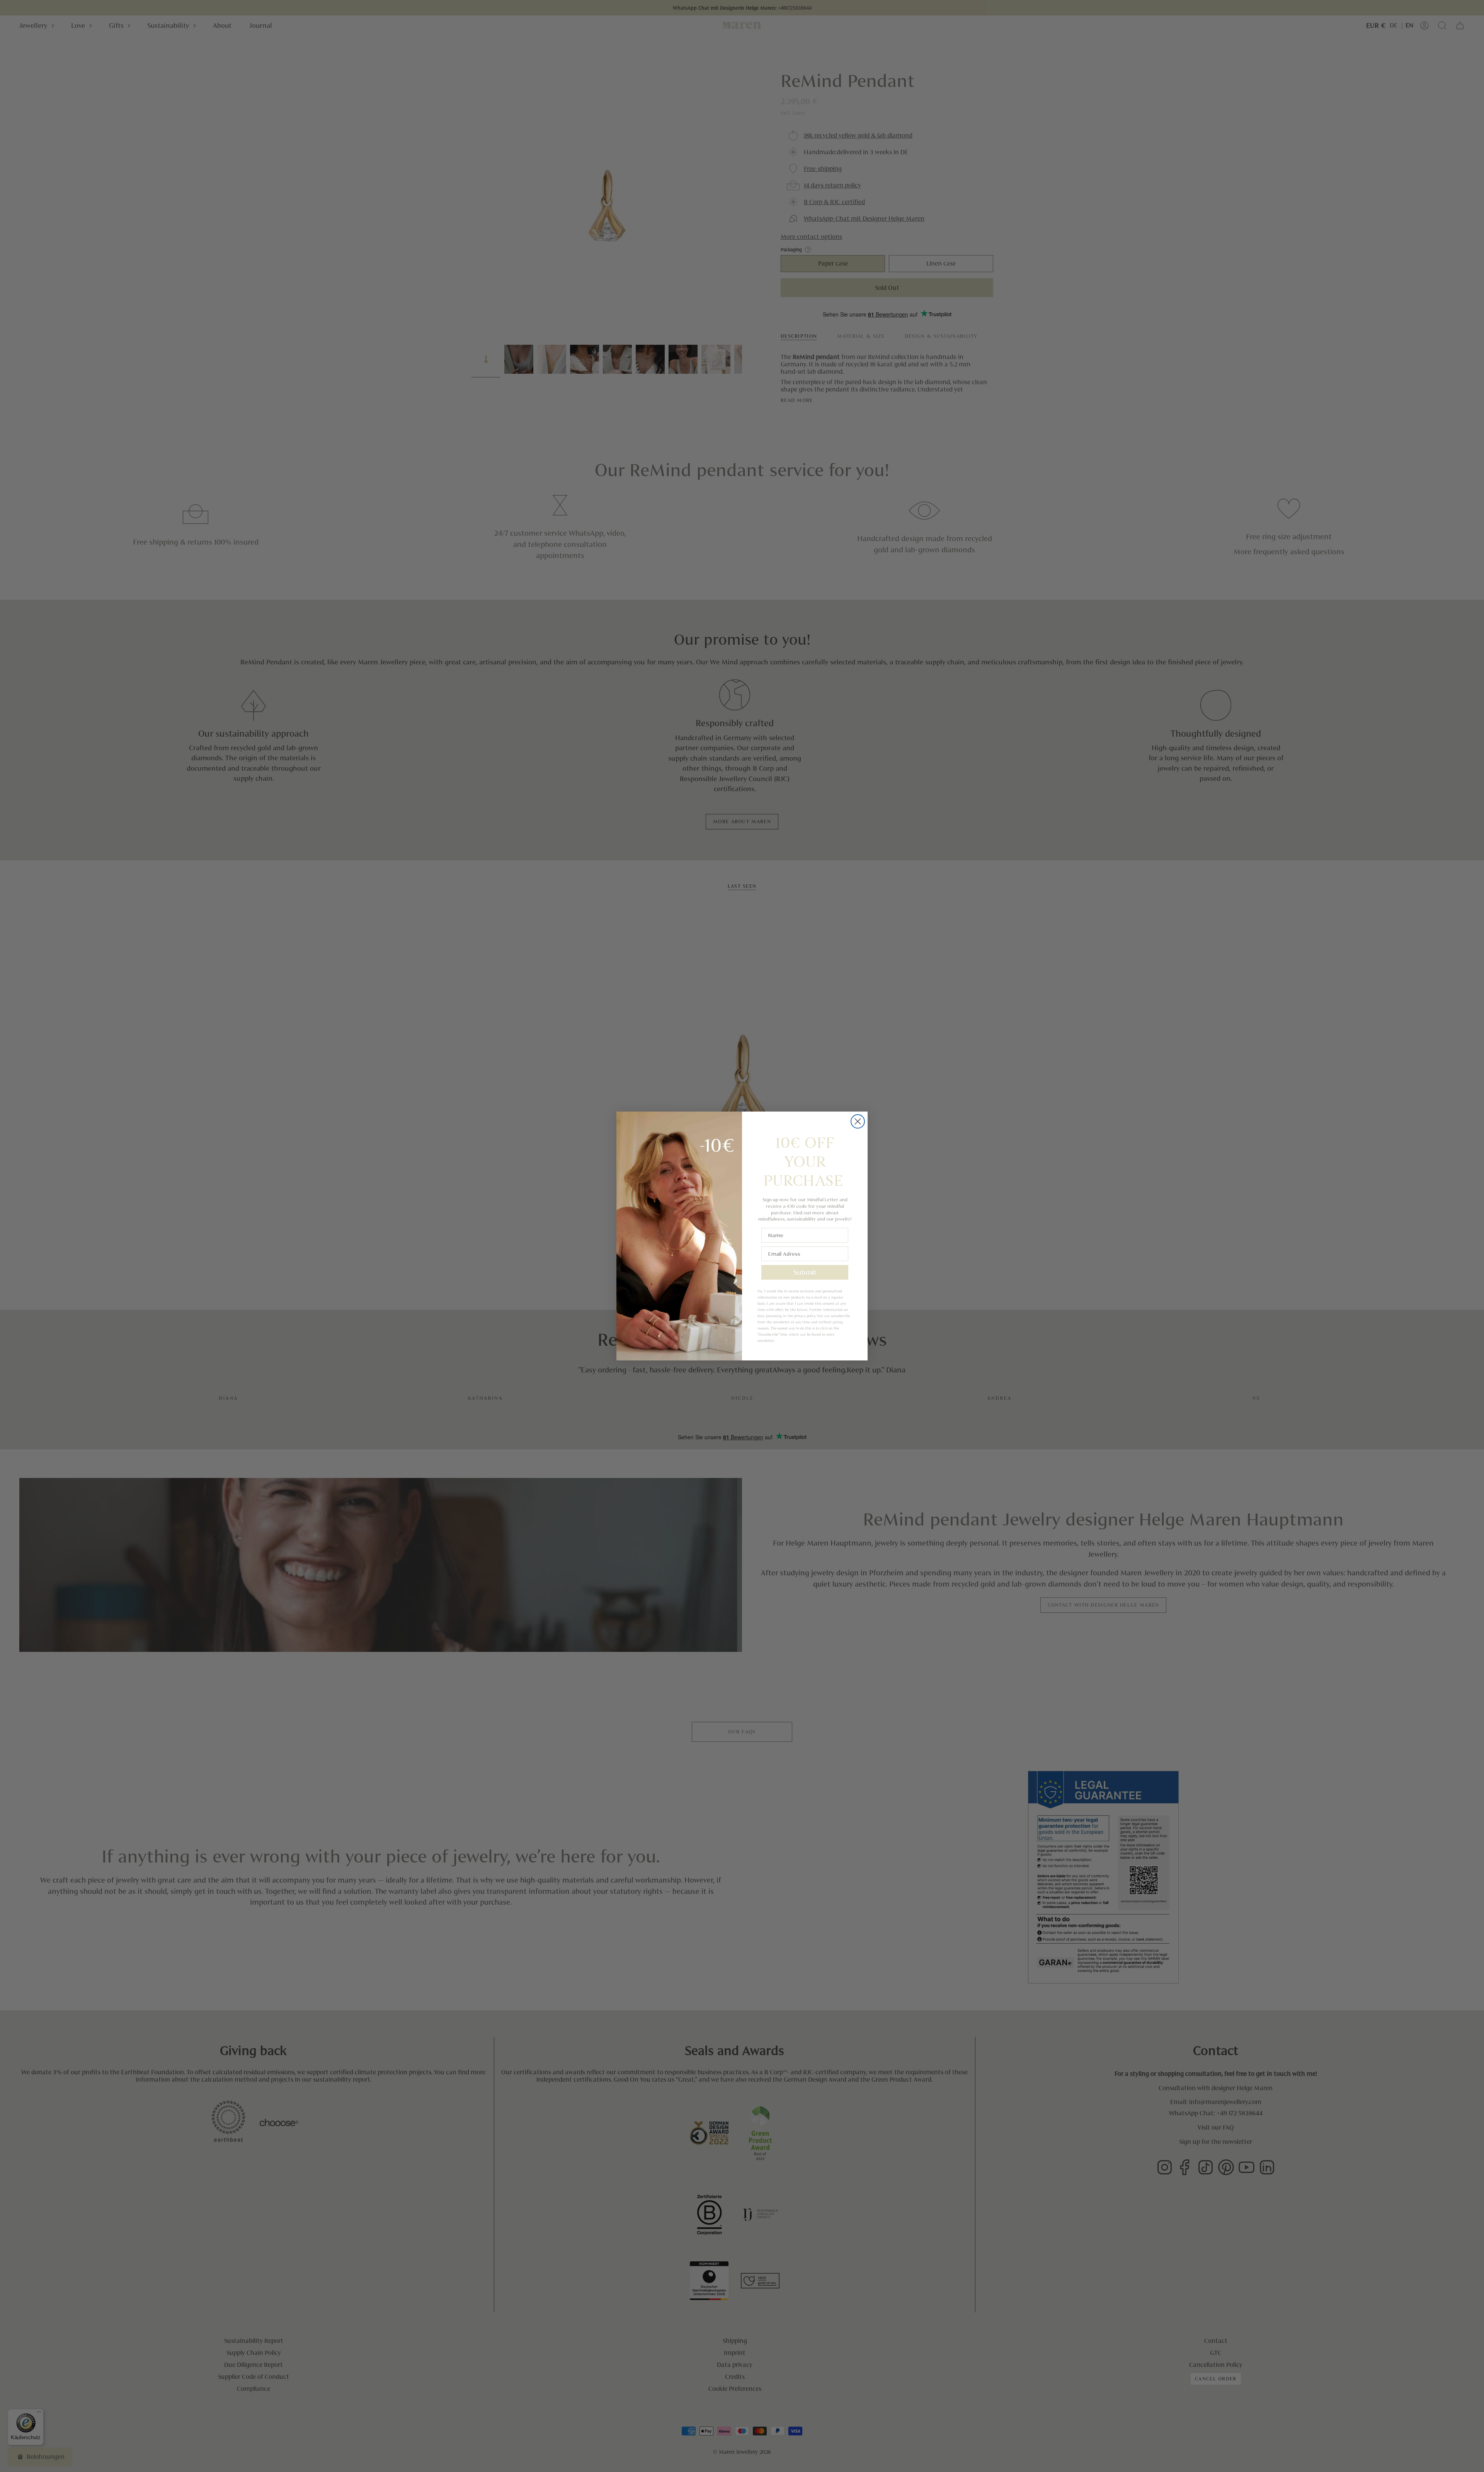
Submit (805, 1272)
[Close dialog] (858, 1121)
